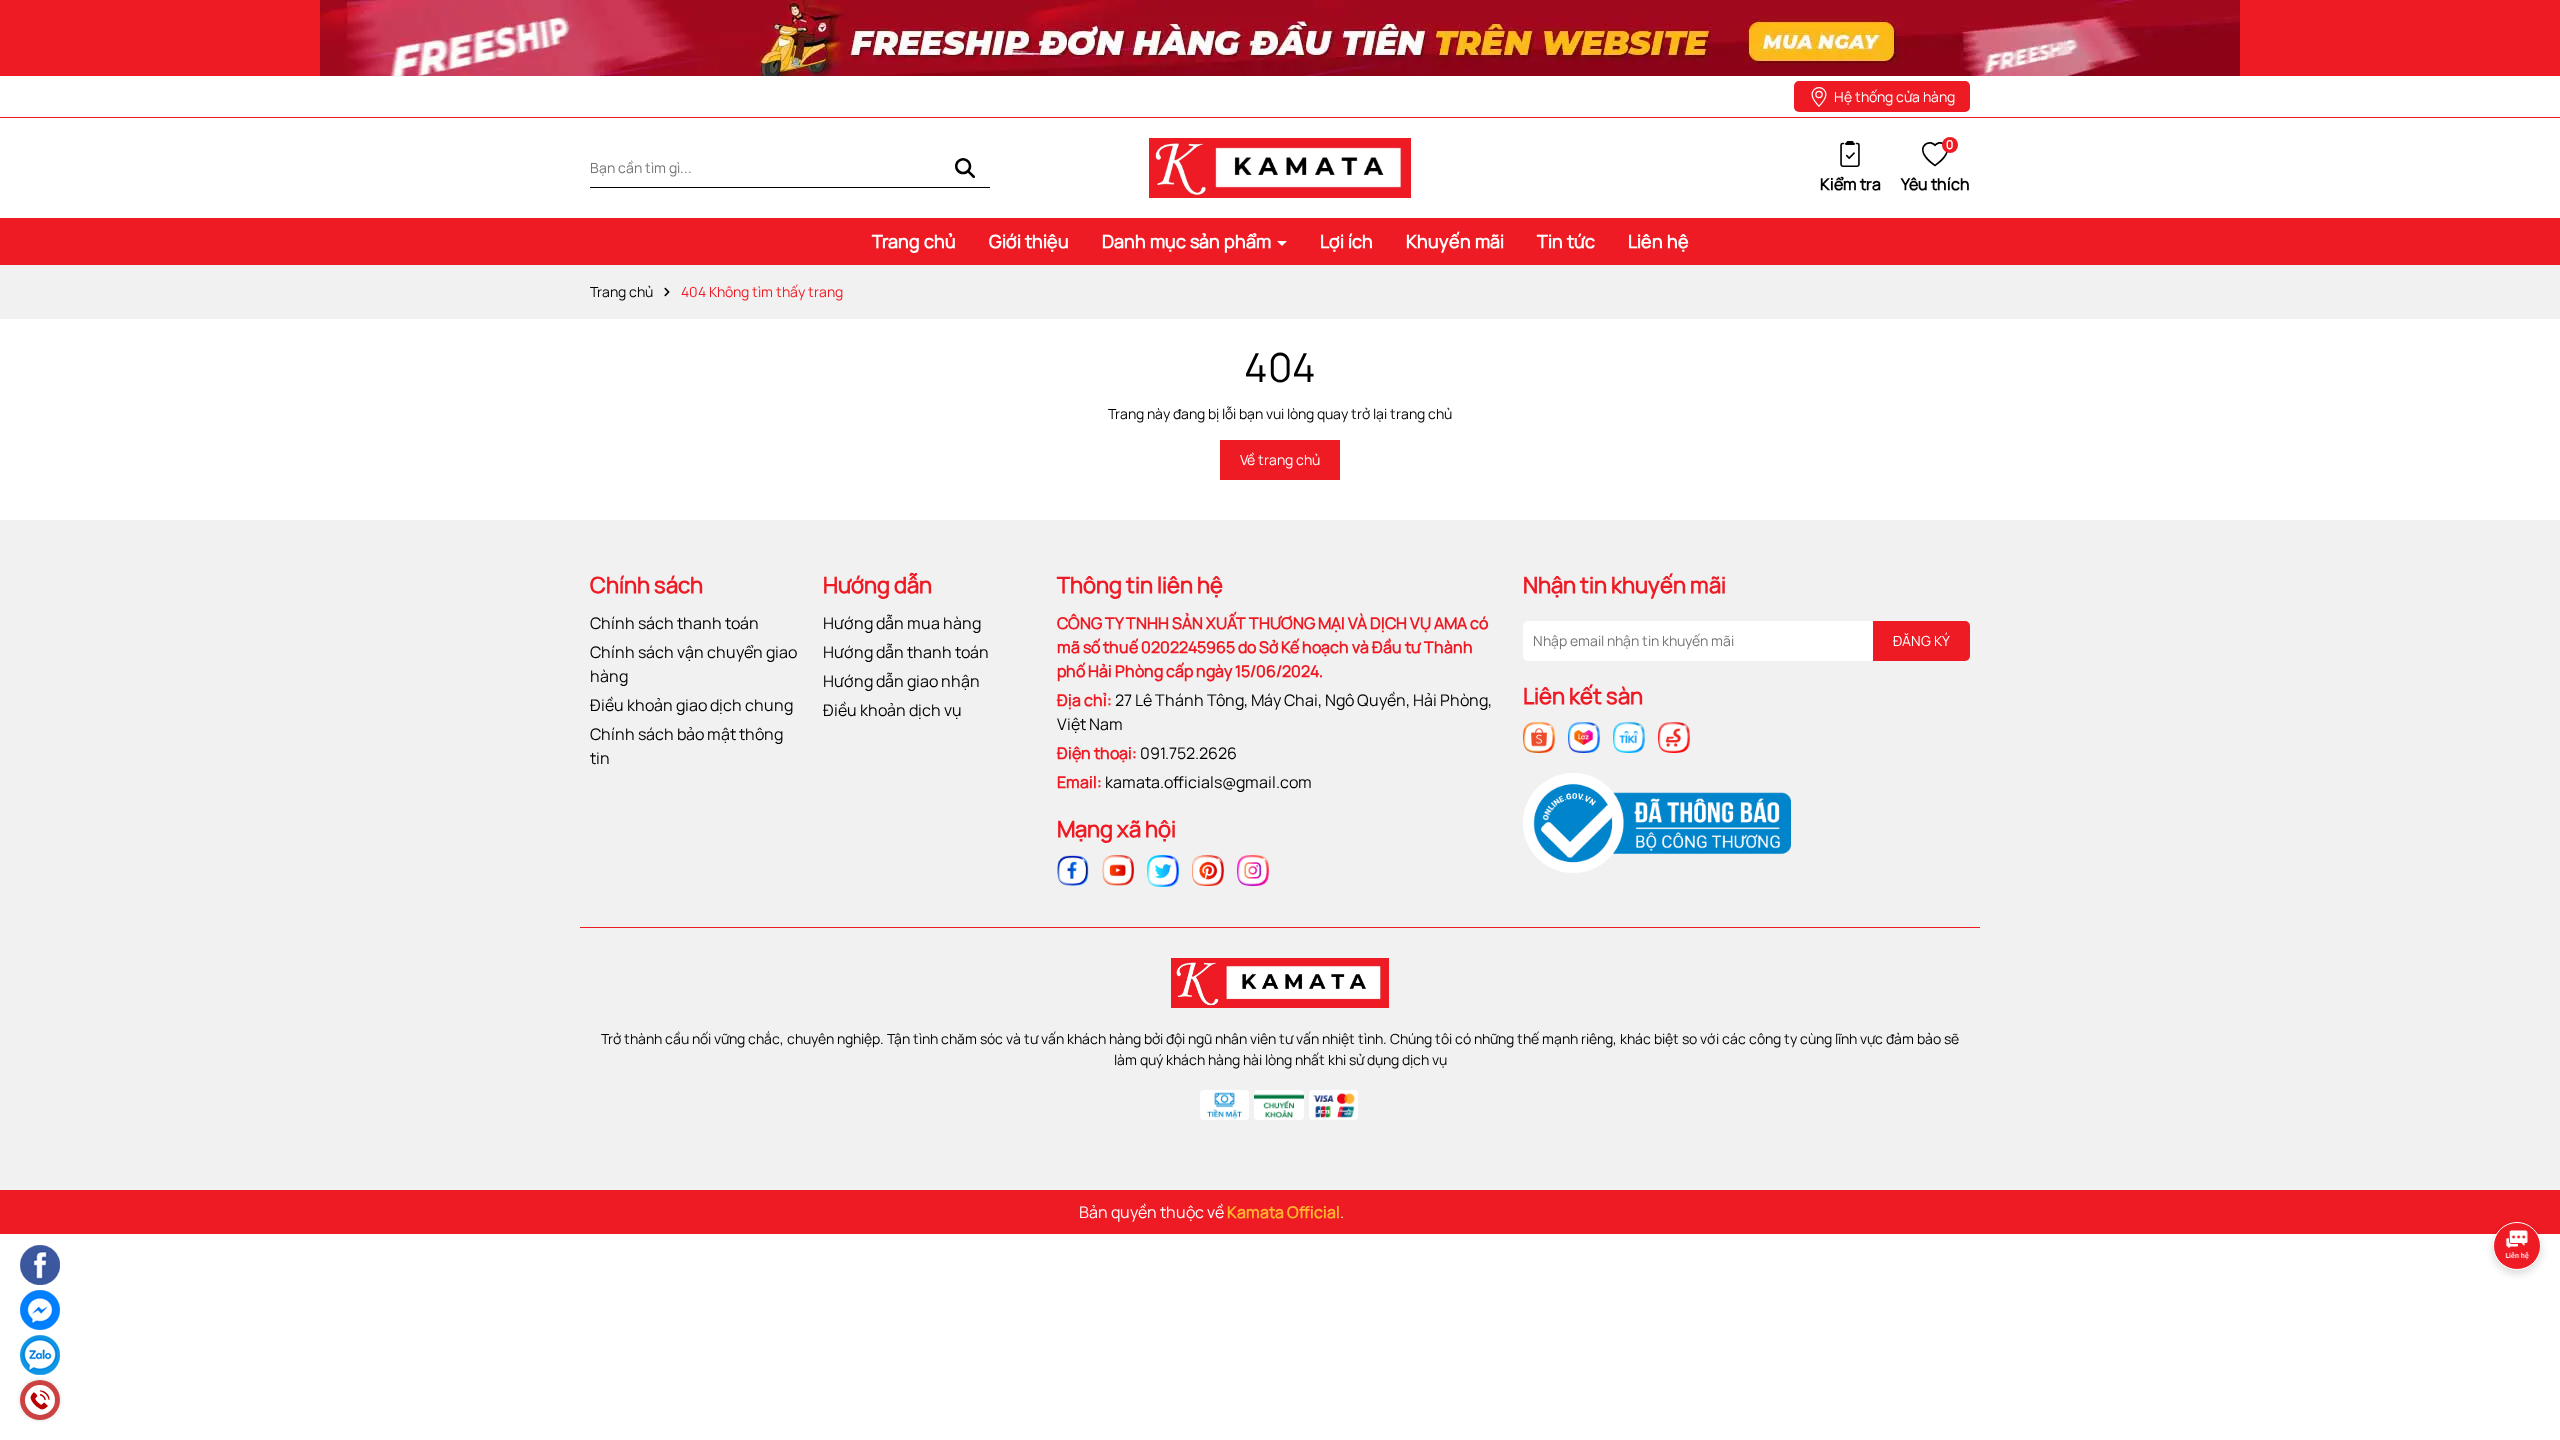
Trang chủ (914, 241)
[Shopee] (1539, 735)
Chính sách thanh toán (674, 623)
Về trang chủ (1280, 459)
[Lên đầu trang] (2520, 1313)
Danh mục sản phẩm (1188, 241)
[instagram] (1253, 868)
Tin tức (1566, 241)
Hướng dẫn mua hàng (902, 623)
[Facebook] (1073, 868)
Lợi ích (1346, 241)
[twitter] (1163, 868)
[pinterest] (1208, 868)
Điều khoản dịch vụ (892, 710)
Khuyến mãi (1455, 241)
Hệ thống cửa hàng (1894, 96)
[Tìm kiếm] (965, 167)
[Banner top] (1280, 36)
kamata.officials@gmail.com (1208, 782)
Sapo (1463, 1212)
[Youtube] (1118, 868)
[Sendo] (1674, 735)
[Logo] (1280, 166)
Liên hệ (1658, 241)
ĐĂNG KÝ (1921, 640)
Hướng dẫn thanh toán (906, 652)
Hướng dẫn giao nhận (901, 681)
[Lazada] (1584, 735)
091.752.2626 (1188, 753)
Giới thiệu (1029, 241)
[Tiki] (1629, 735)
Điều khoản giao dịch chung (691, 705)
